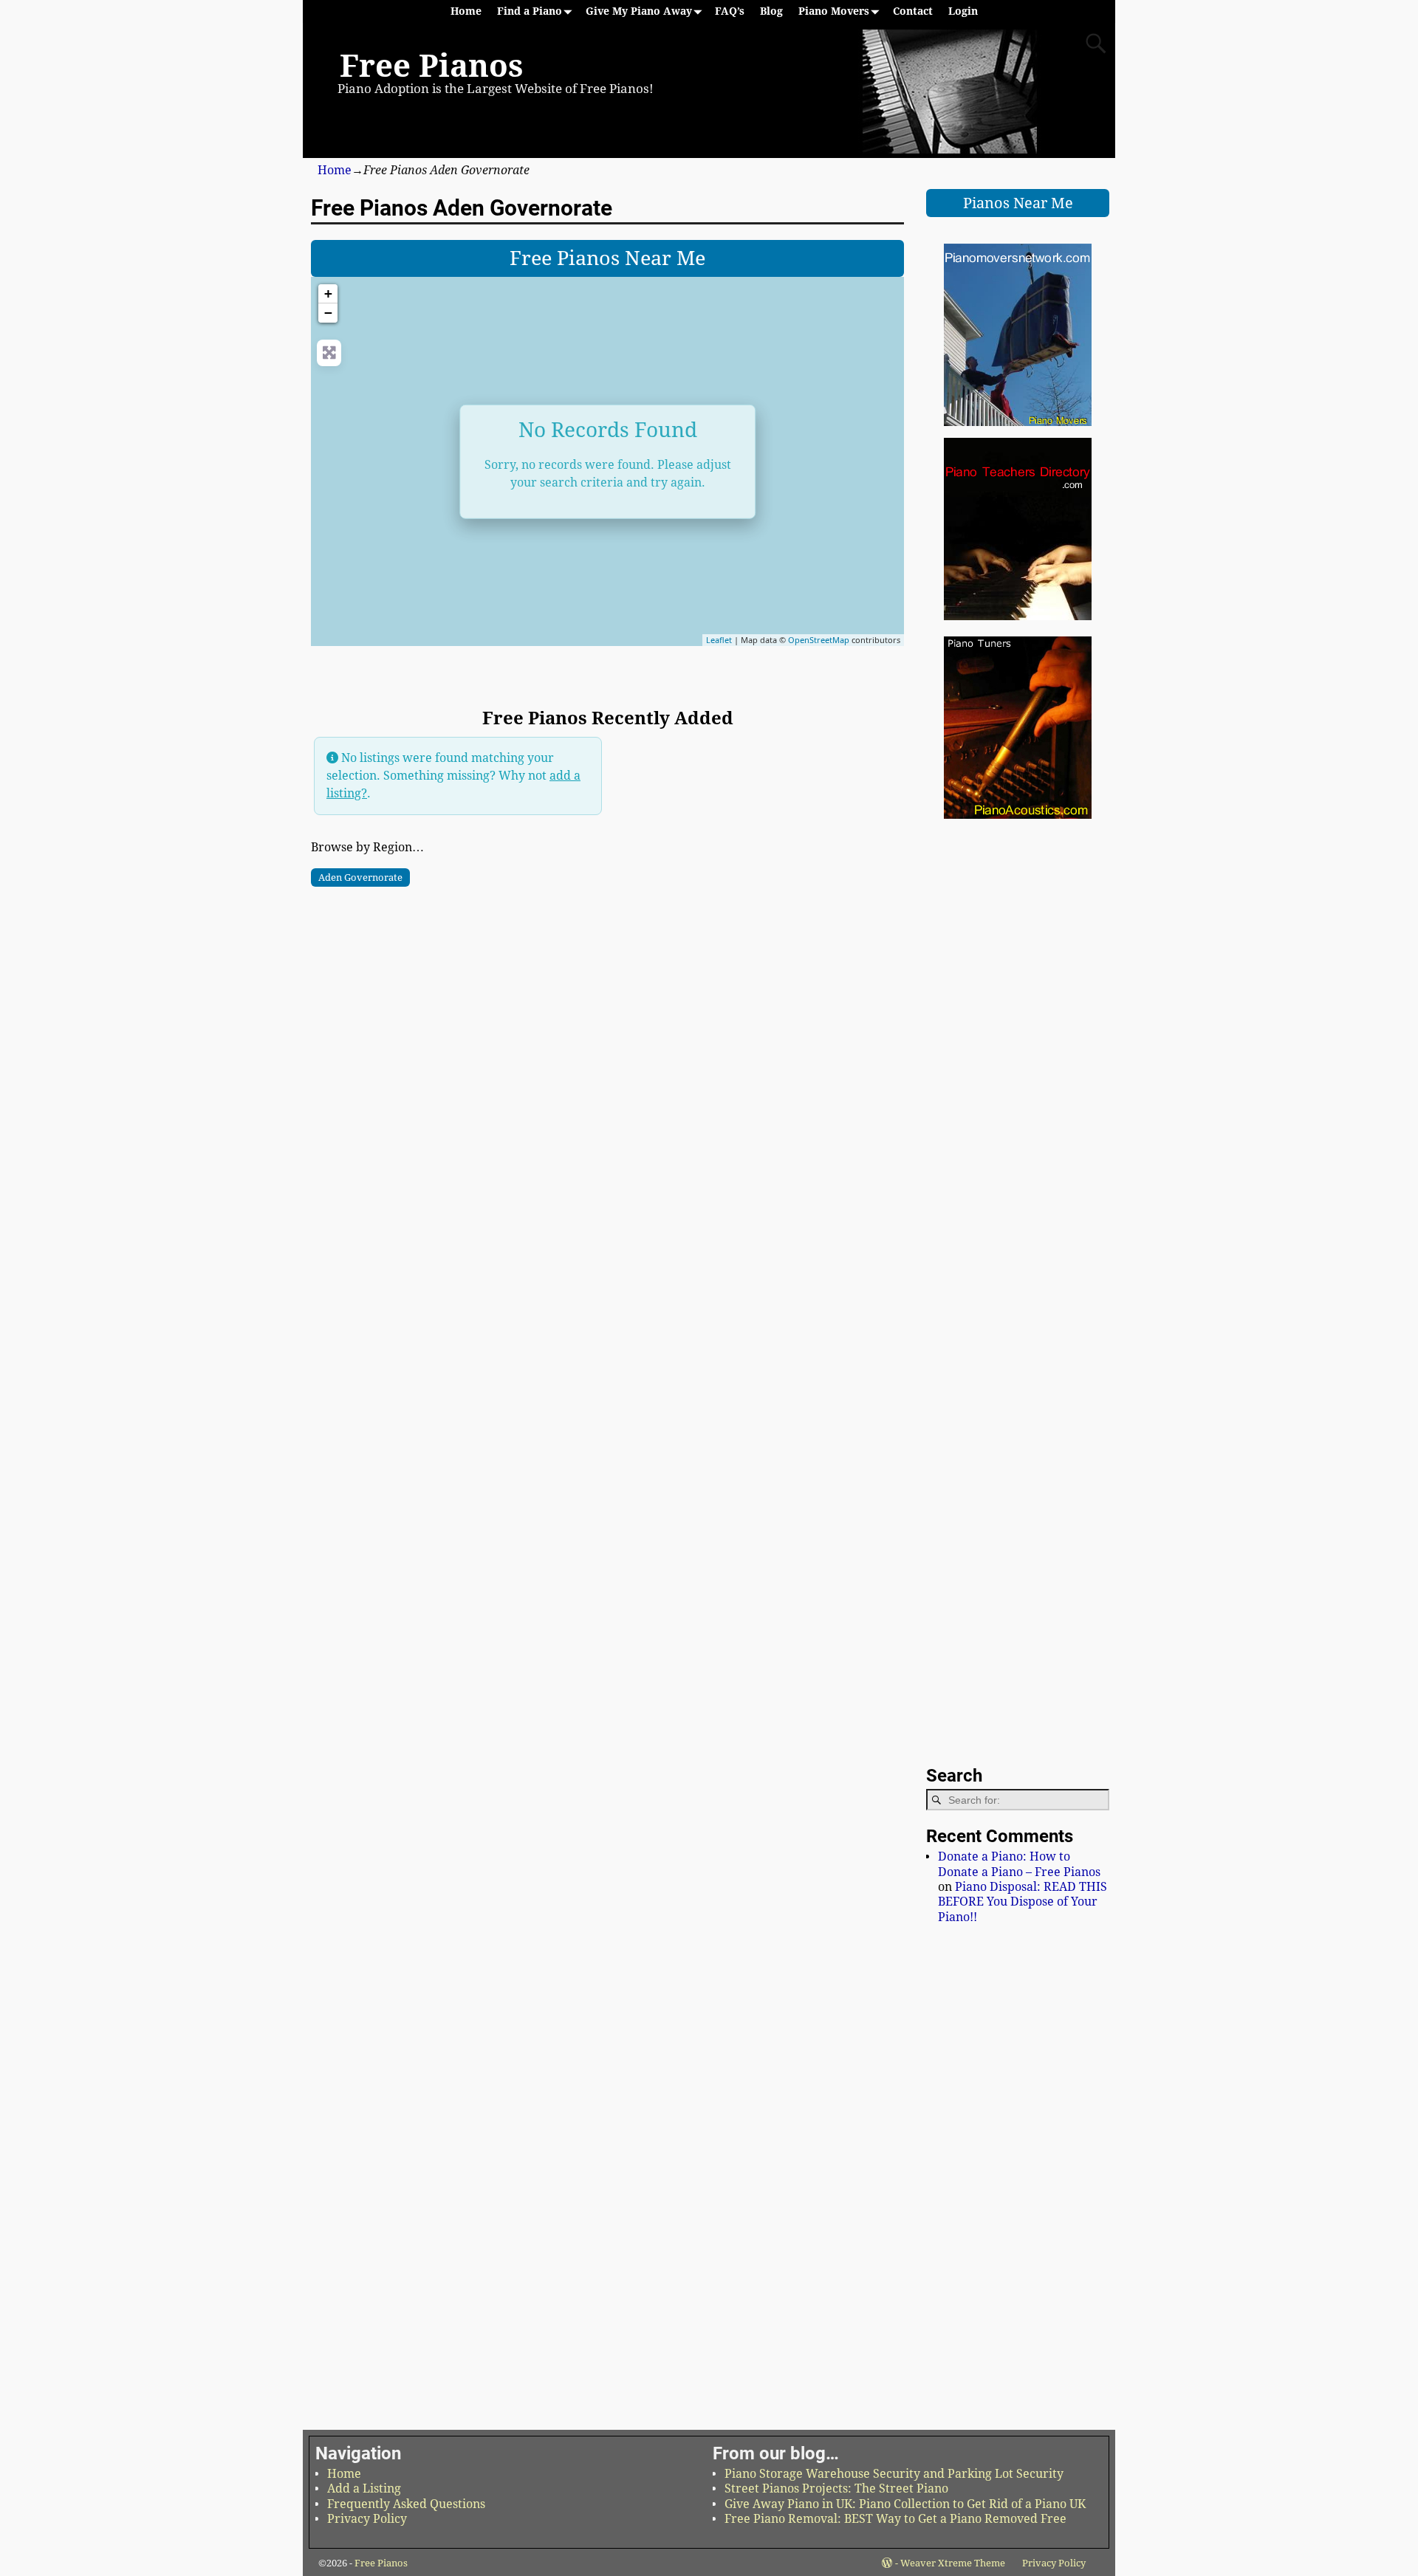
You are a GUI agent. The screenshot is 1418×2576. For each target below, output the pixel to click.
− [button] (328, 313)
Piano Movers (834, 11)
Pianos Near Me (1018, 203)
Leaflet (719, 640)
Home (466, 11)
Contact (913, 11)
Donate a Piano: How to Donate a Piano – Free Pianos (1019, 1864)
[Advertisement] (607, 991)
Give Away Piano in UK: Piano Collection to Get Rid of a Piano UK (905, 2504)
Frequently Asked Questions (406, 2504)
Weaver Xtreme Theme (953, 2563)
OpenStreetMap (819, 640)
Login (963, 11)
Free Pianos (431, 66)
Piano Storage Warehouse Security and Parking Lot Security (894, 2474)
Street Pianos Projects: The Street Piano (836, 2489)
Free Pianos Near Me (607, 258)
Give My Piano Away (639, 11)
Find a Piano (530, 11)
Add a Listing (364, 2489)
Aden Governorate (360, 877)
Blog (771, 11)
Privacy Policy (367, 2519)
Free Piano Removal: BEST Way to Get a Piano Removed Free (895, 2519)
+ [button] (328, 293)
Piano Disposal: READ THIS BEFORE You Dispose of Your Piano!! (1023, 1902)
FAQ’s (730, 11)
